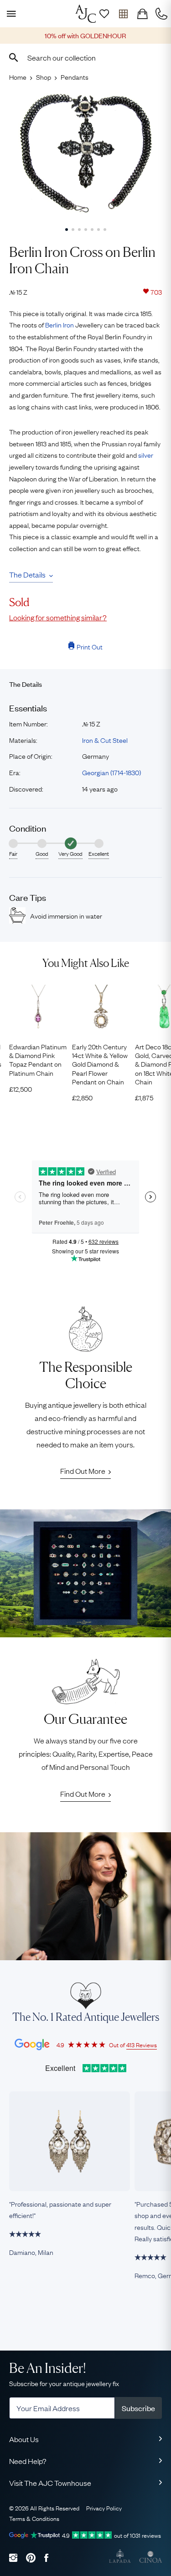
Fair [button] (13, 854)
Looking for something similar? (58, 617)
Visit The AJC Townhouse (50, 2483)
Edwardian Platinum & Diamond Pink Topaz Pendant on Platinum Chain (38, 1060)
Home (18, 77)
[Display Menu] (10, 14)
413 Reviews (142, 2044)
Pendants (75, 77)
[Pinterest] (31, 2558)
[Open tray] (123, 14)
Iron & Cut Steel (105, 740)
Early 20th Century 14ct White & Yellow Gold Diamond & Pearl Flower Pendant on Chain (100, 1064)
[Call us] (161, 14)
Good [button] (42, 854)
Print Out (90, 646)
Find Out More (83, 1471)
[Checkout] (142, 14)
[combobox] (85, 57)
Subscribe (138, 2408)
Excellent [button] (99, 854)
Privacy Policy (104, 2508)
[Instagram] (13, 2558)
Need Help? (28, 2461)
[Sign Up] (104, 14)
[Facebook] (46, 2558)
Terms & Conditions (34, 2518)
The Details (27, 574)
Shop (44, 77)
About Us (24, 2439)
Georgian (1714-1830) (111, 772)
